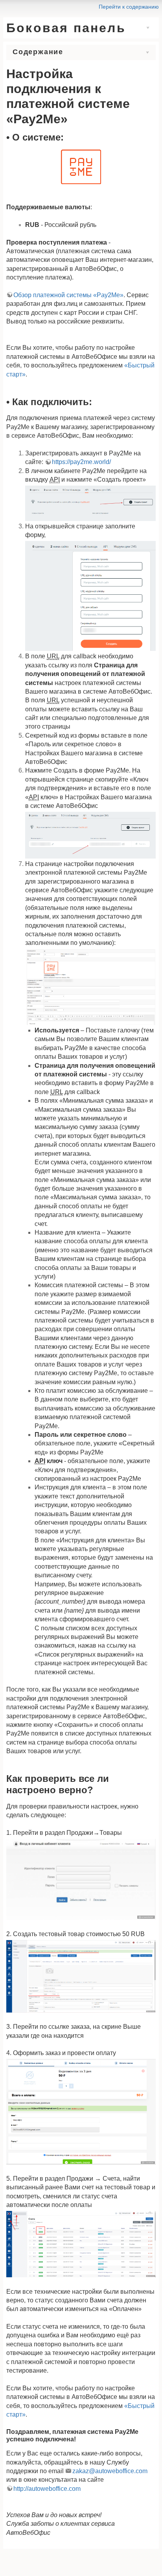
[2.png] (81, 1976)
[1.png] (81, 1879)
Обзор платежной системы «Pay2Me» (68, 295)
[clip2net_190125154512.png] (90, 986)
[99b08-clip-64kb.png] (90, 834)
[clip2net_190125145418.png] (90, 503)
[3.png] (81, 2111)
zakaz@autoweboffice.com (110, 2471)
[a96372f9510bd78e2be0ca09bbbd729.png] (81, 167)
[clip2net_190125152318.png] (90, 595)
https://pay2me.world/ (81, 462)
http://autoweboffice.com (47, 2489)
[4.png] (81, 2244)
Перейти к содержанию (129, 7)
